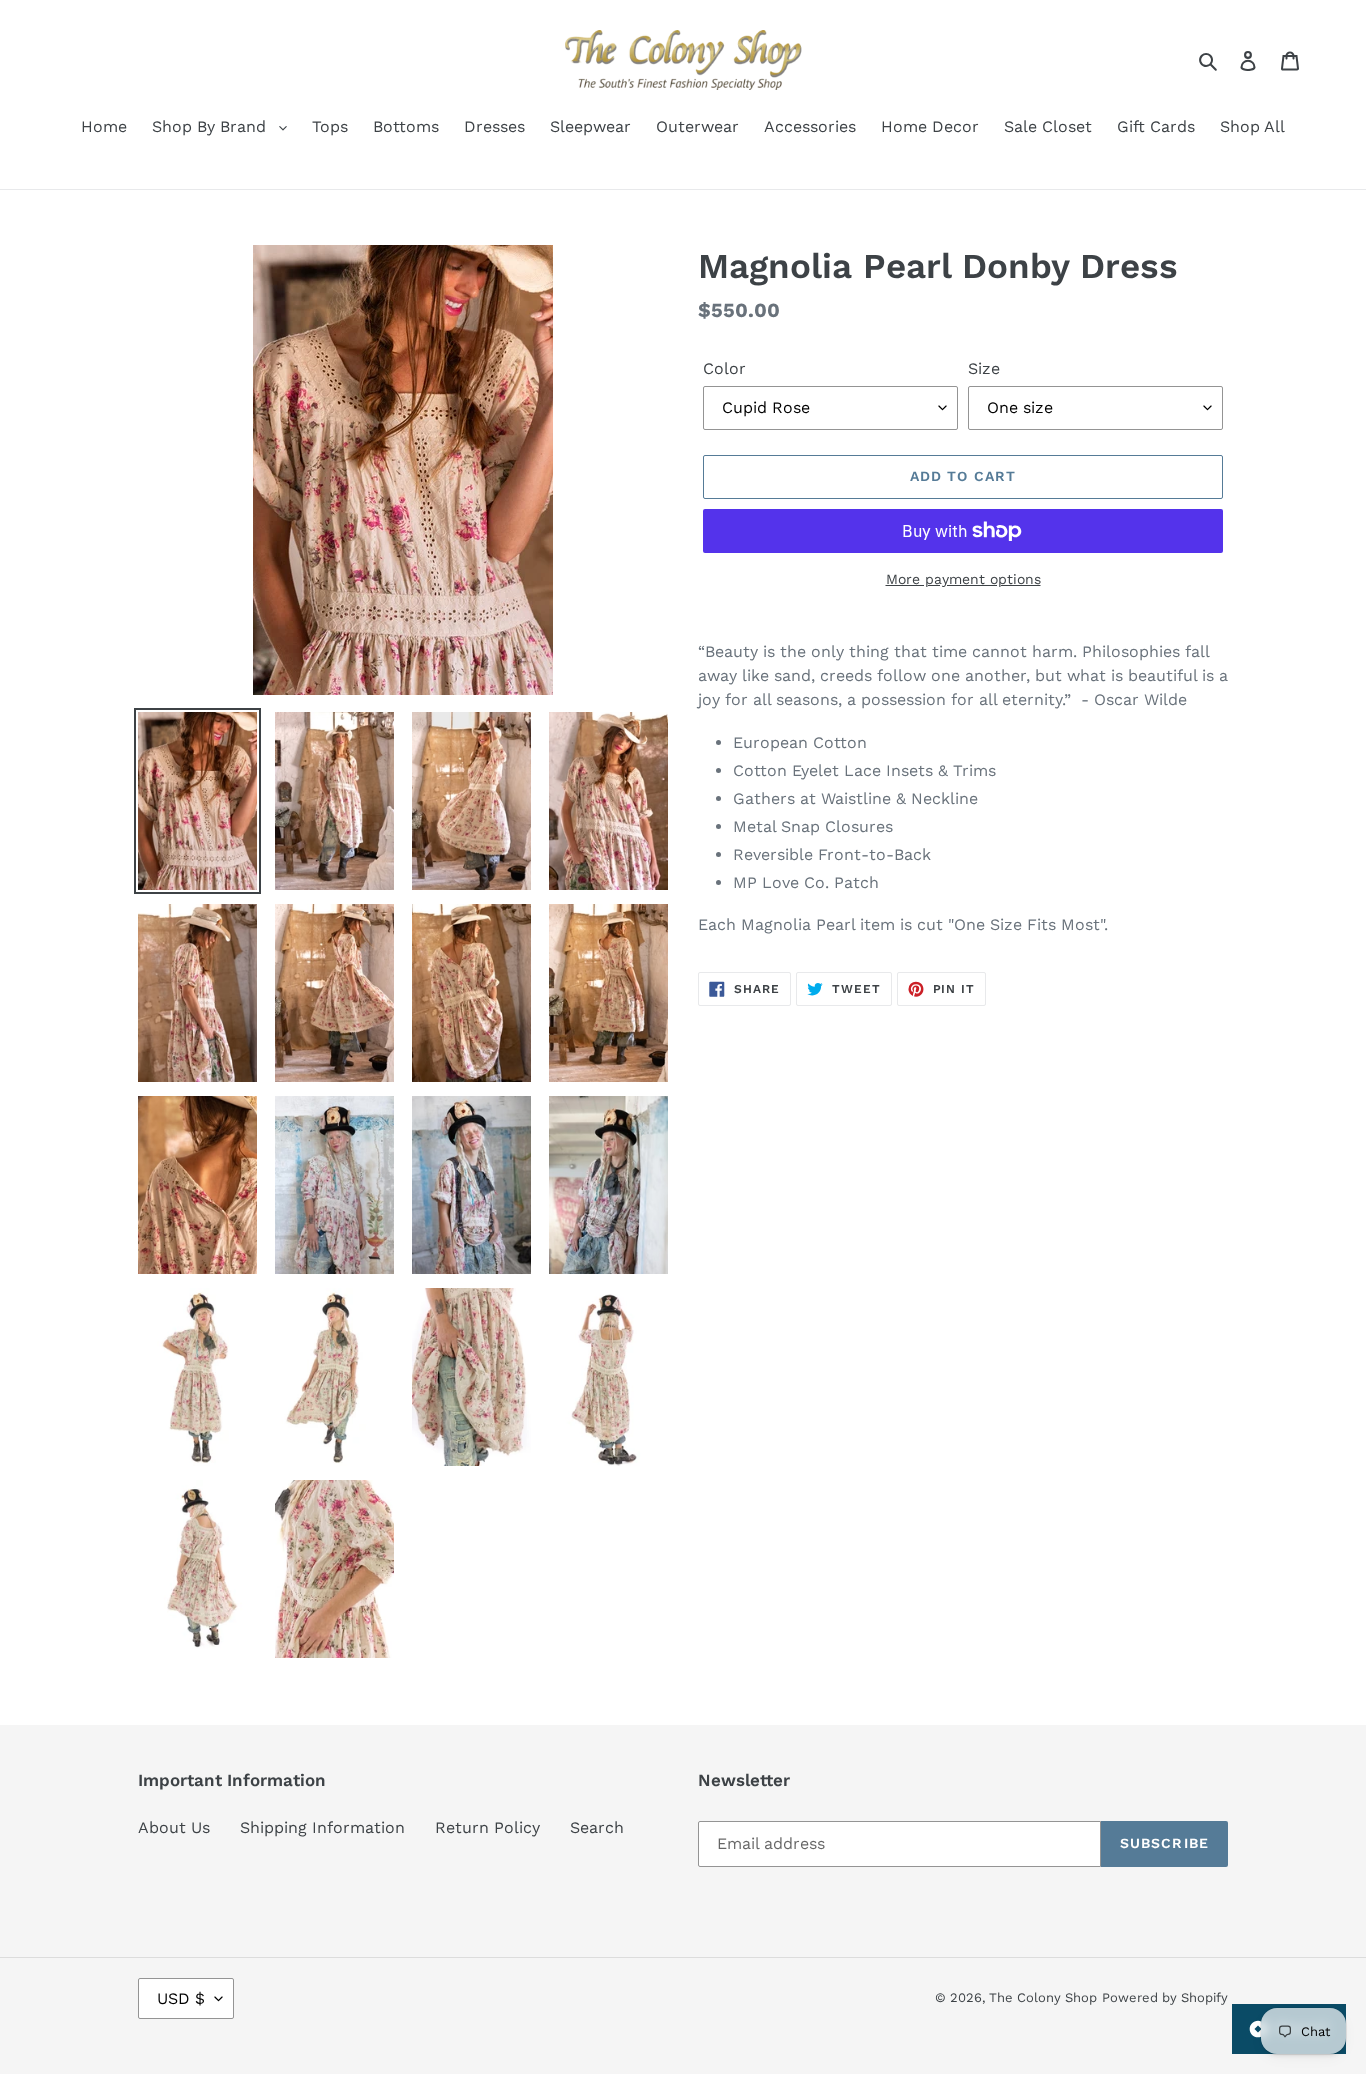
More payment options (963, 579)
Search (597, 1827)
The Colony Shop (1043, 1997)
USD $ (181, 1998)
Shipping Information (322, 1827)
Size (984, 368)
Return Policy (487, 1827)
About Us (174, 1827)
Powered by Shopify (1165, 1997)
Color (724, 368)
